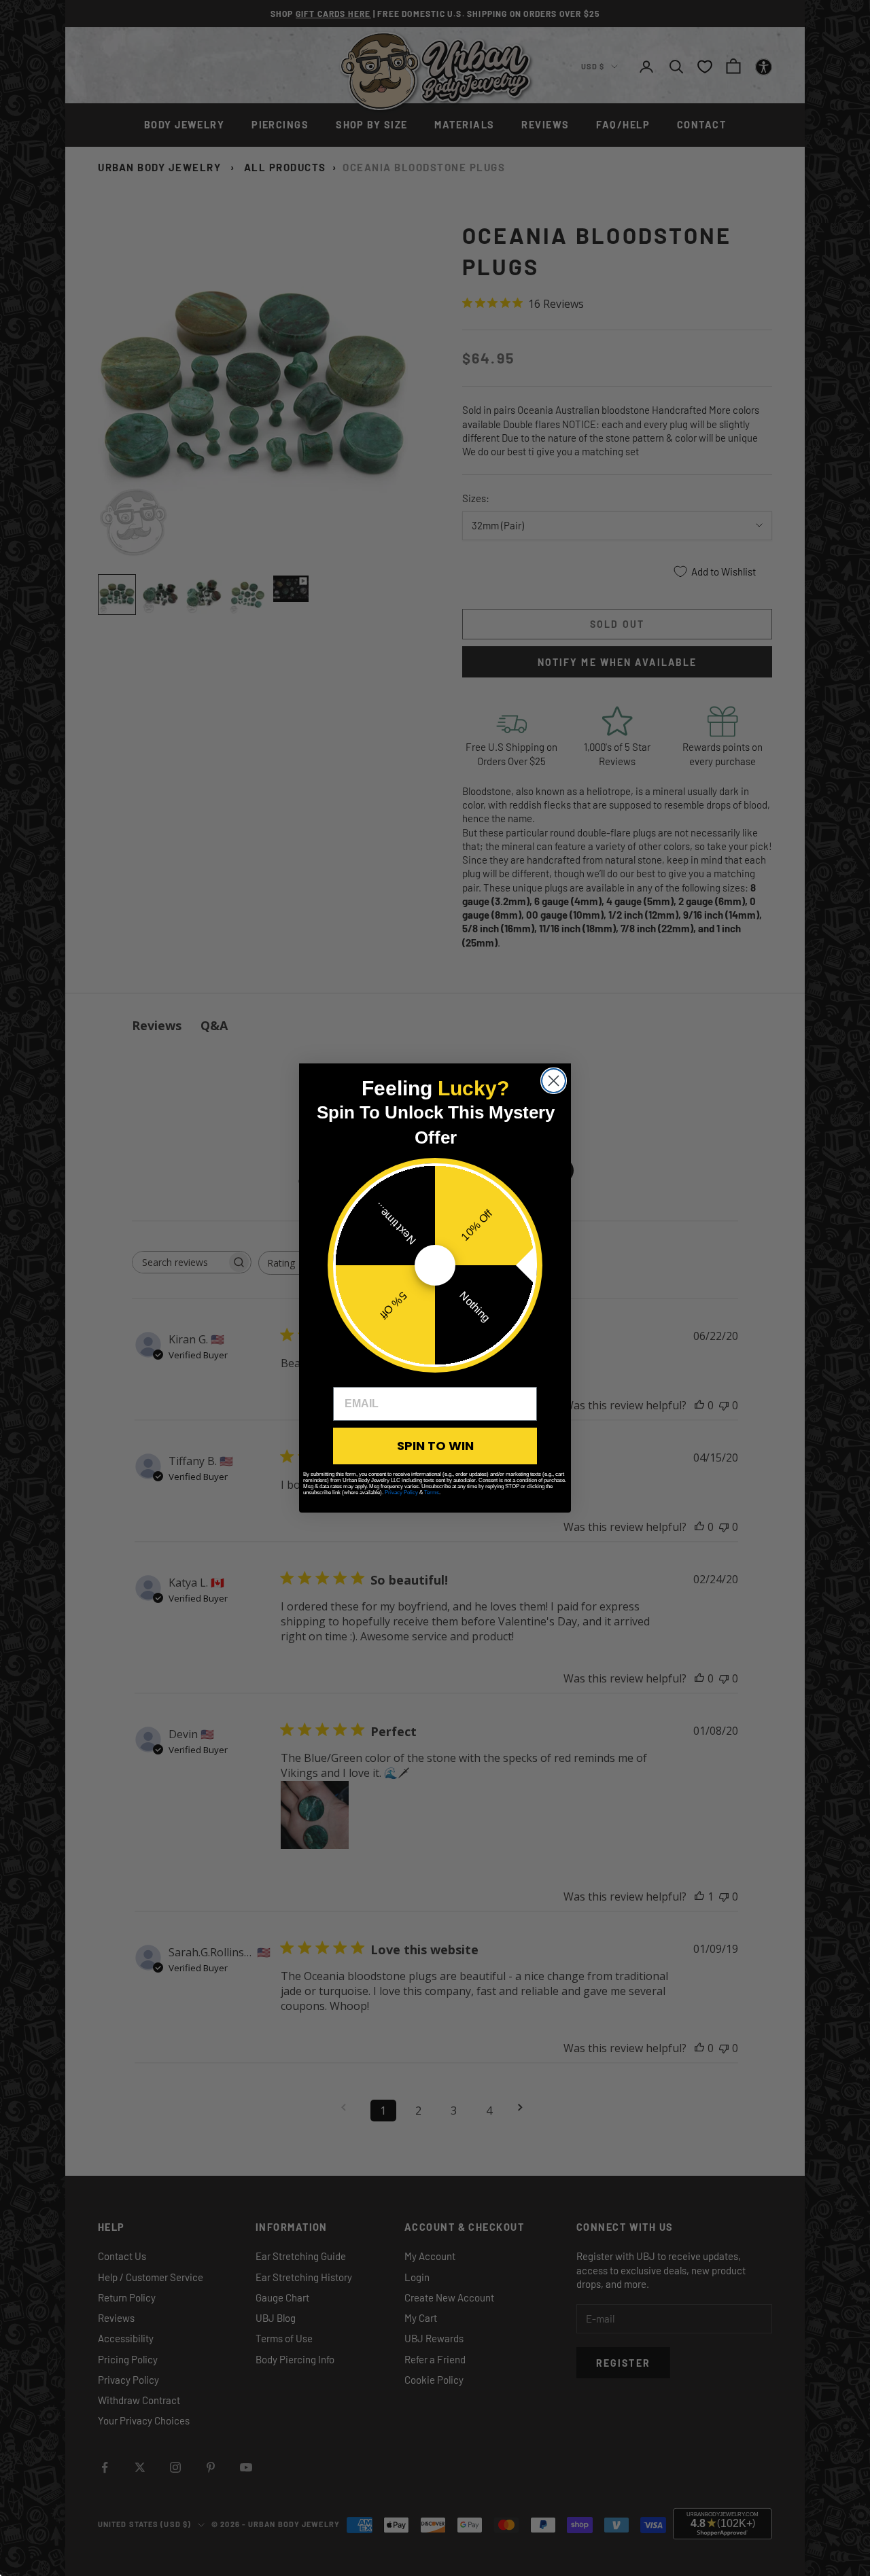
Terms (432, 1493)
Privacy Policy (401, 1493)
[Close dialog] (554, 1081)
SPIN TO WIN (435, 1446)
